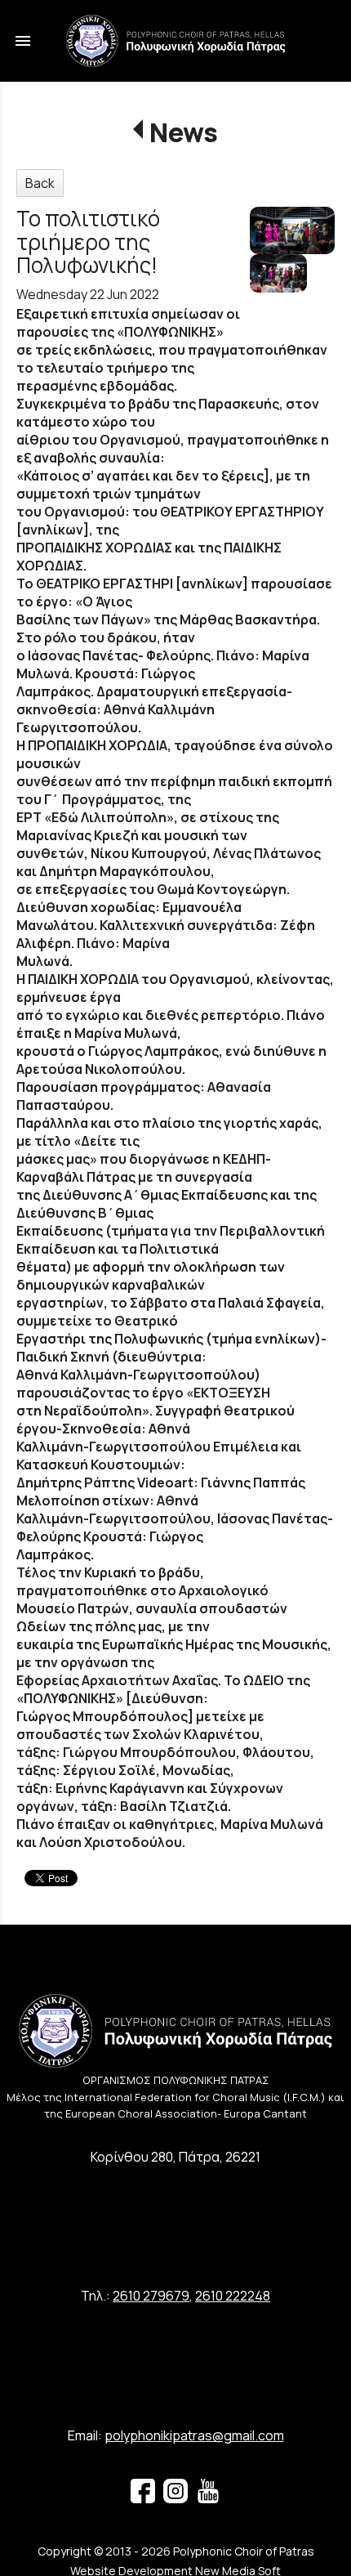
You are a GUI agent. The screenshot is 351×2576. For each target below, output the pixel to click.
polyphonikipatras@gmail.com (194, 2435)
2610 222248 (233, 2296)
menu (23, 41)
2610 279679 (151, 2296)
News (183, 132)
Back (40, 183)
